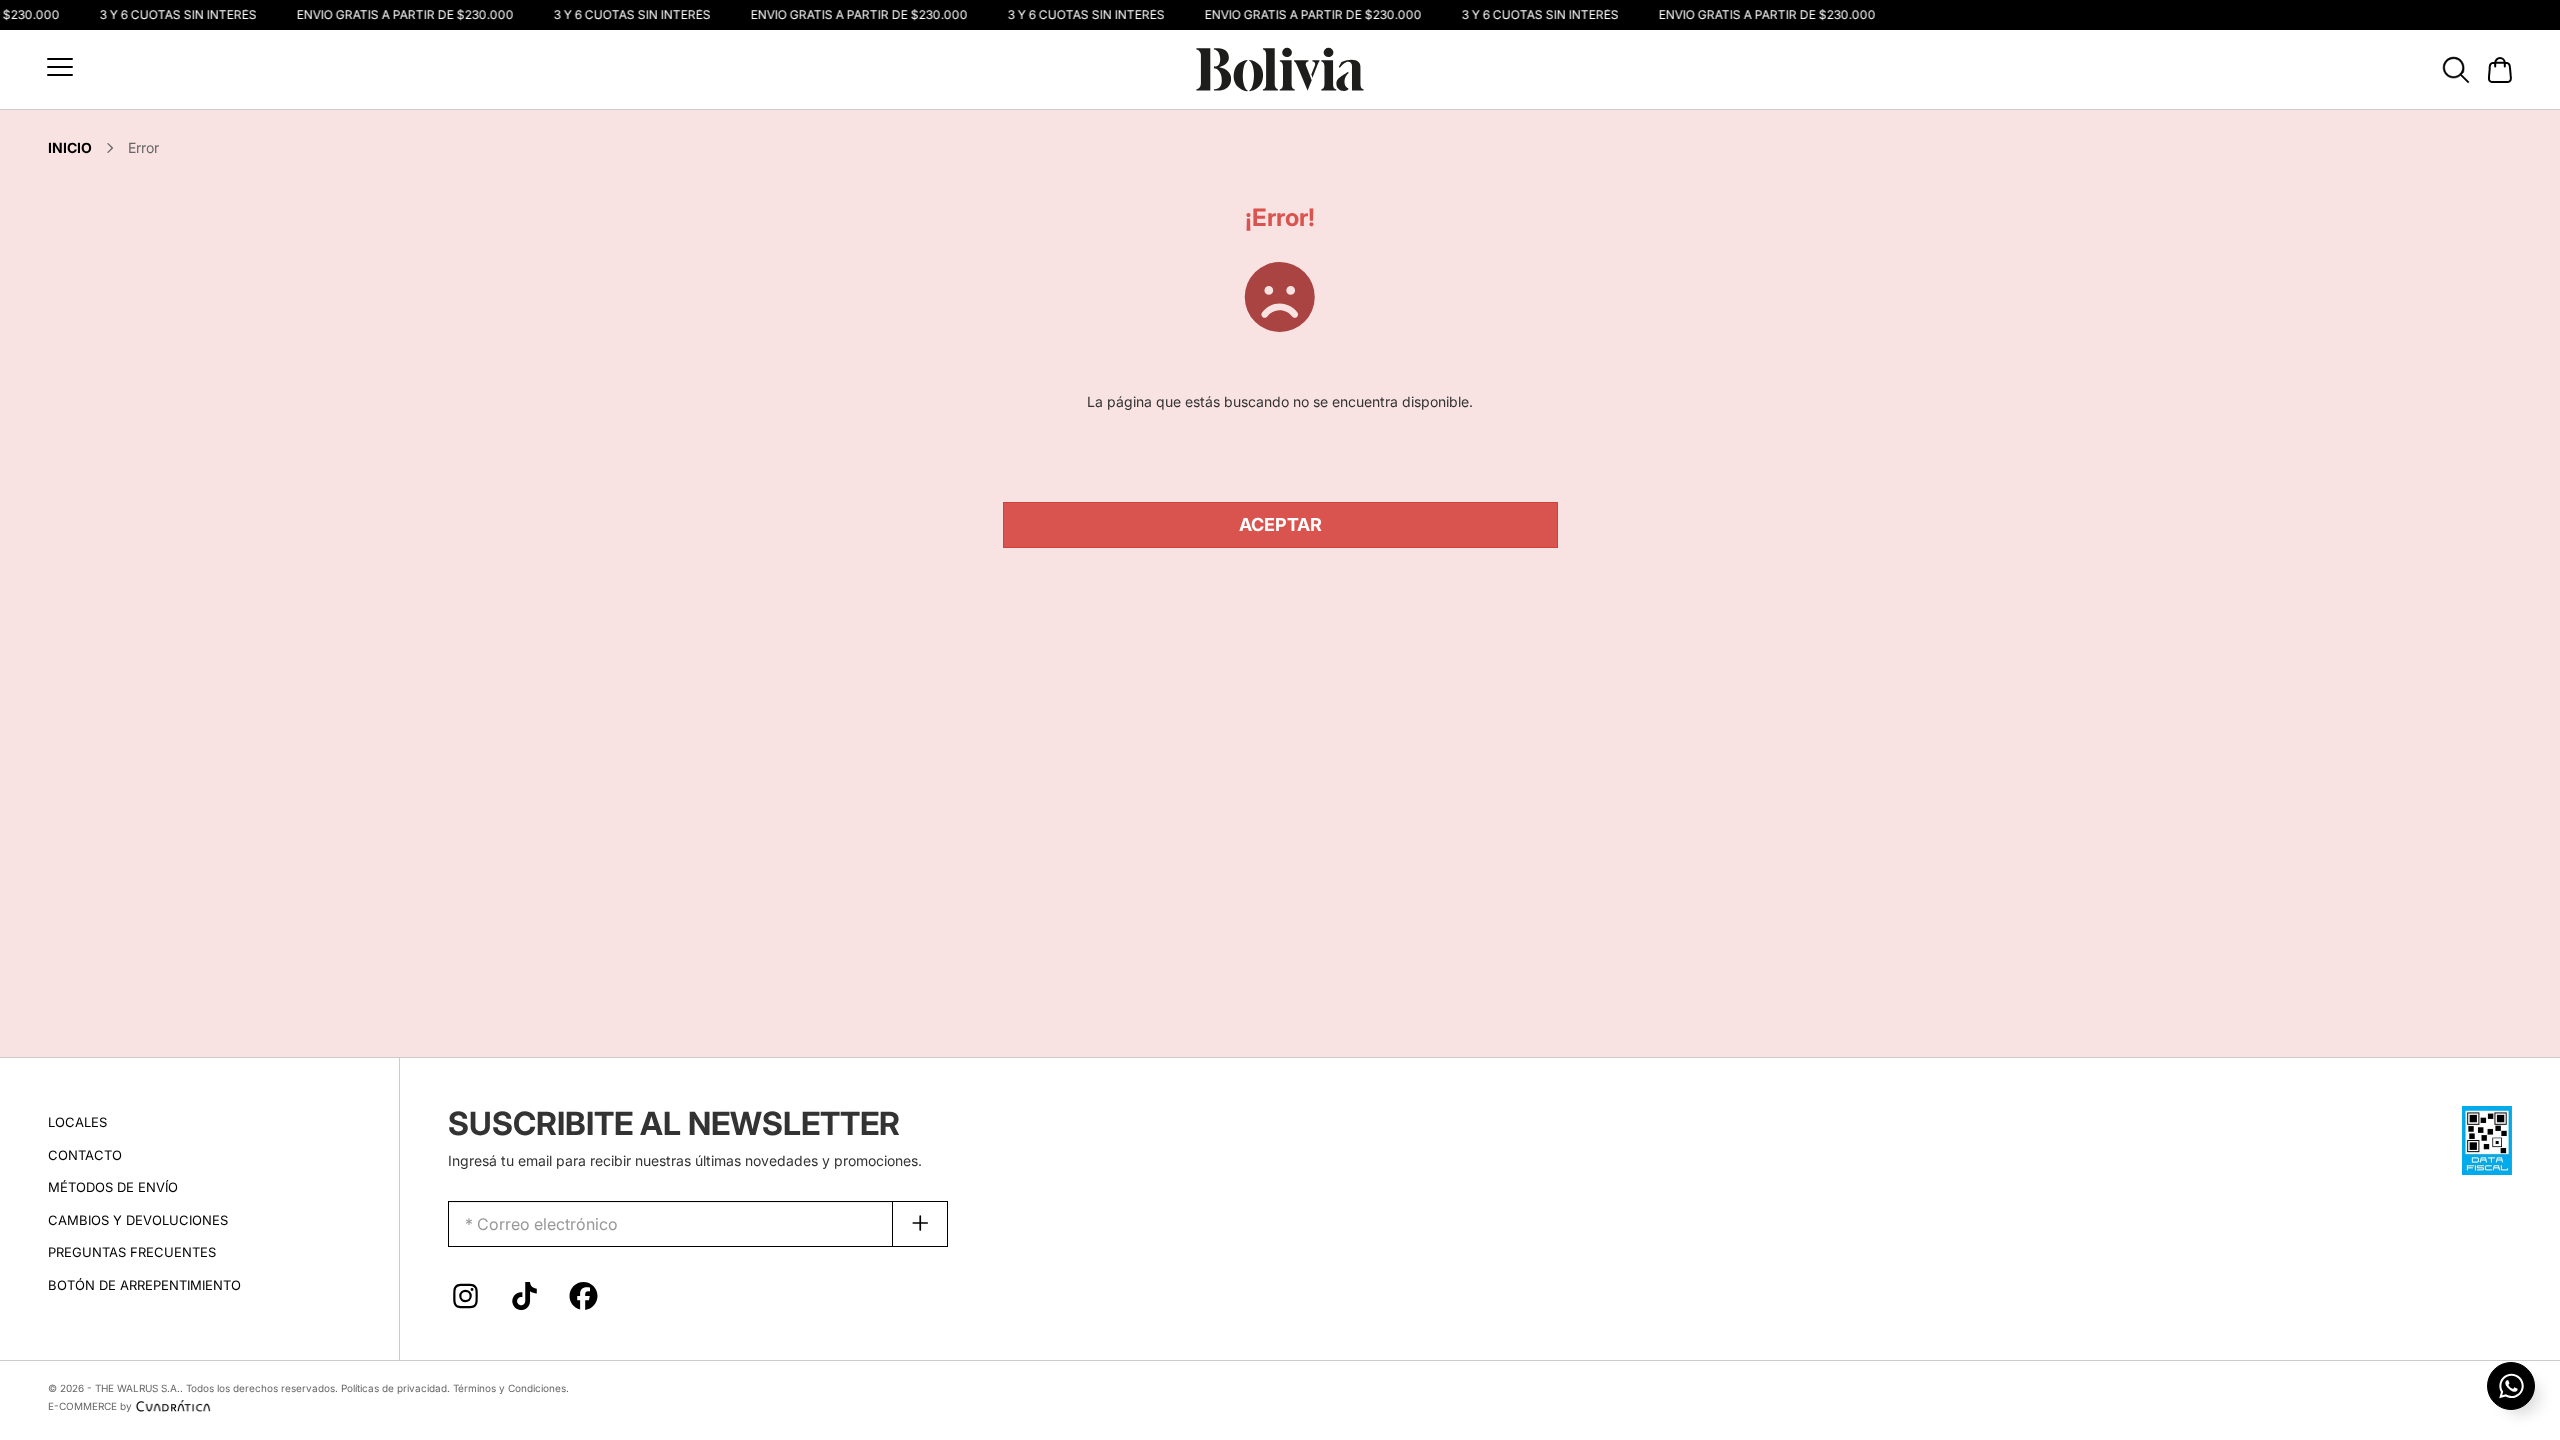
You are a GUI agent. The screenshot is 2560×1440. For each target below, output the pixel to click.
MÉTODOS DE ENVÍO (113, 1187)
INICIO (70, 147)
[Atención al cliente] (2511, 1386)
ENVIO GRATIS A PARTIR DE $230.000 (400, 15)
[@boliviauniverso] (465, 1301)
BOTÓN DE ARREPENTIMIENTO (144, 1285)
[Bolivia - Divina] (1280, 67)
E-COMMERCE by (90, 1406)
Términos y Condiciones (509, 1388)
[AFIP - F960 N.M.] (2487, 1138)
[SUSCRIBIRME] (920, 1224)
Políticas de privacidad (394, 1388)
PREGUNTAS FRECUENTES (132, 1252)
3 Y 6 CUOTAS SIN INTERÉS (173, 15)
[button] (60, 67)
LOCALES (77, 1122)
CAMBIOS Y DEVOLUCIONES (138, 1220)
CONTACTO (85, 1155)
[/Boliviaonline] (583, 1301)
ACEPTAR (1280, 524)
